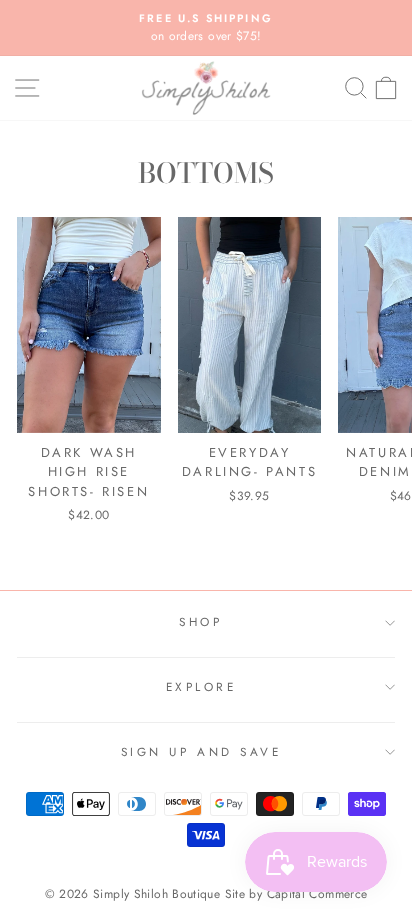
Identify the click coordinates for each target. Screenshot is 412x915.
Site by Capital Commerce (296, 894)
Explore (201, 686)
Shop (200, 621)
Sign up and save (201, 751)
